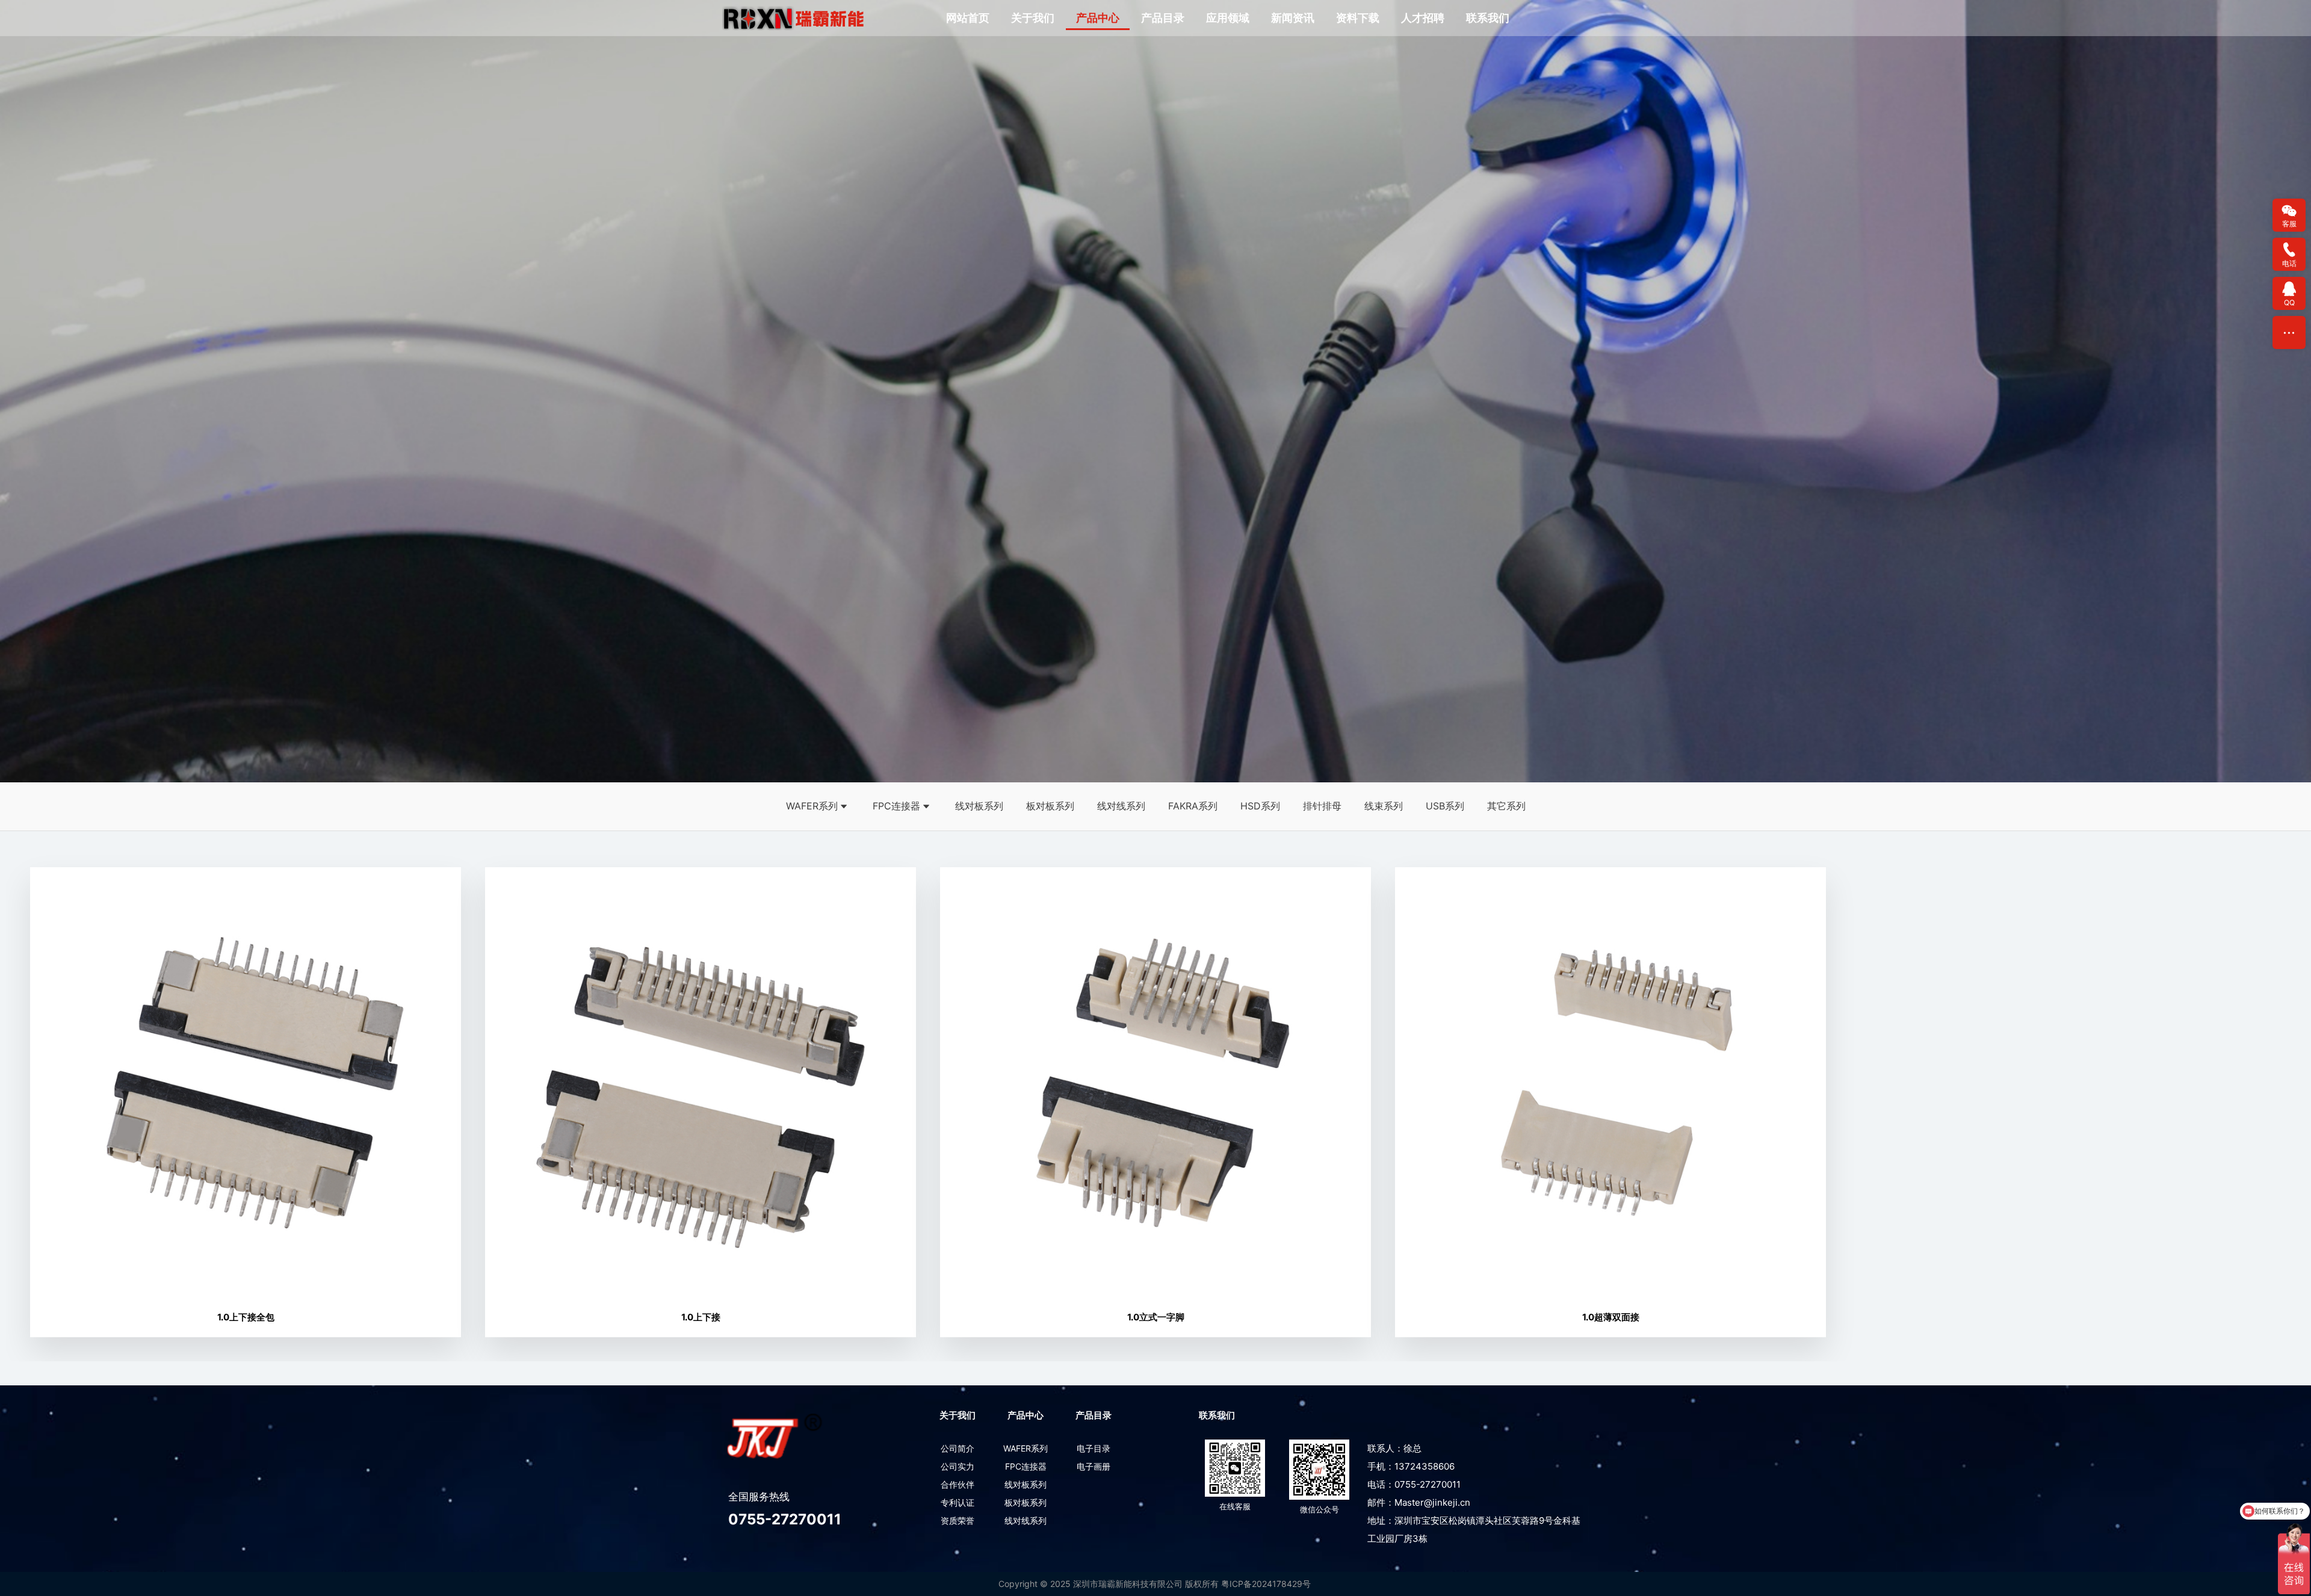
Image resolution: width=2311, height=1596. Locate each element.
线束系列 (1384, 806)
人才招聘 (1423, 18)
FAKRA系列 (1193, 806)
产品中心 (1098, 18)
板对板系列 (1050, 806)
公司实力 (958, 1466)
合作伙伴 (958, 1484)
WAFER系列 (812, 806)
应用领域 (1228, 18)
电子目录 (1094, 1448)
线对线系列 (1121, 806)
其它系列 (1506, 806)
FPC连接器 (896, 806)
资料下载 (1358, 18)
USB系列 (1445, 806)
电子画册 (1094, 1466)
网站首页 (968, 18)
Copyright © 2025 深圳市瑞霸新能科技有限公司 (1091, 1584)
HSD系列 (1260, 806)
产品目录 (1163, 18)
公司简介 (958, 1448)
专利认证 (958, 1502)
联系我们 (1488, 18)
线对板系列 (979, 806)
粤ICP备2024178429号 (1266, 1584)
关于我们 (1033, 18)
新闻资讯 (1293, 18)
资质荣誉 (958, 1520)
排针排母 (1322, 806)
